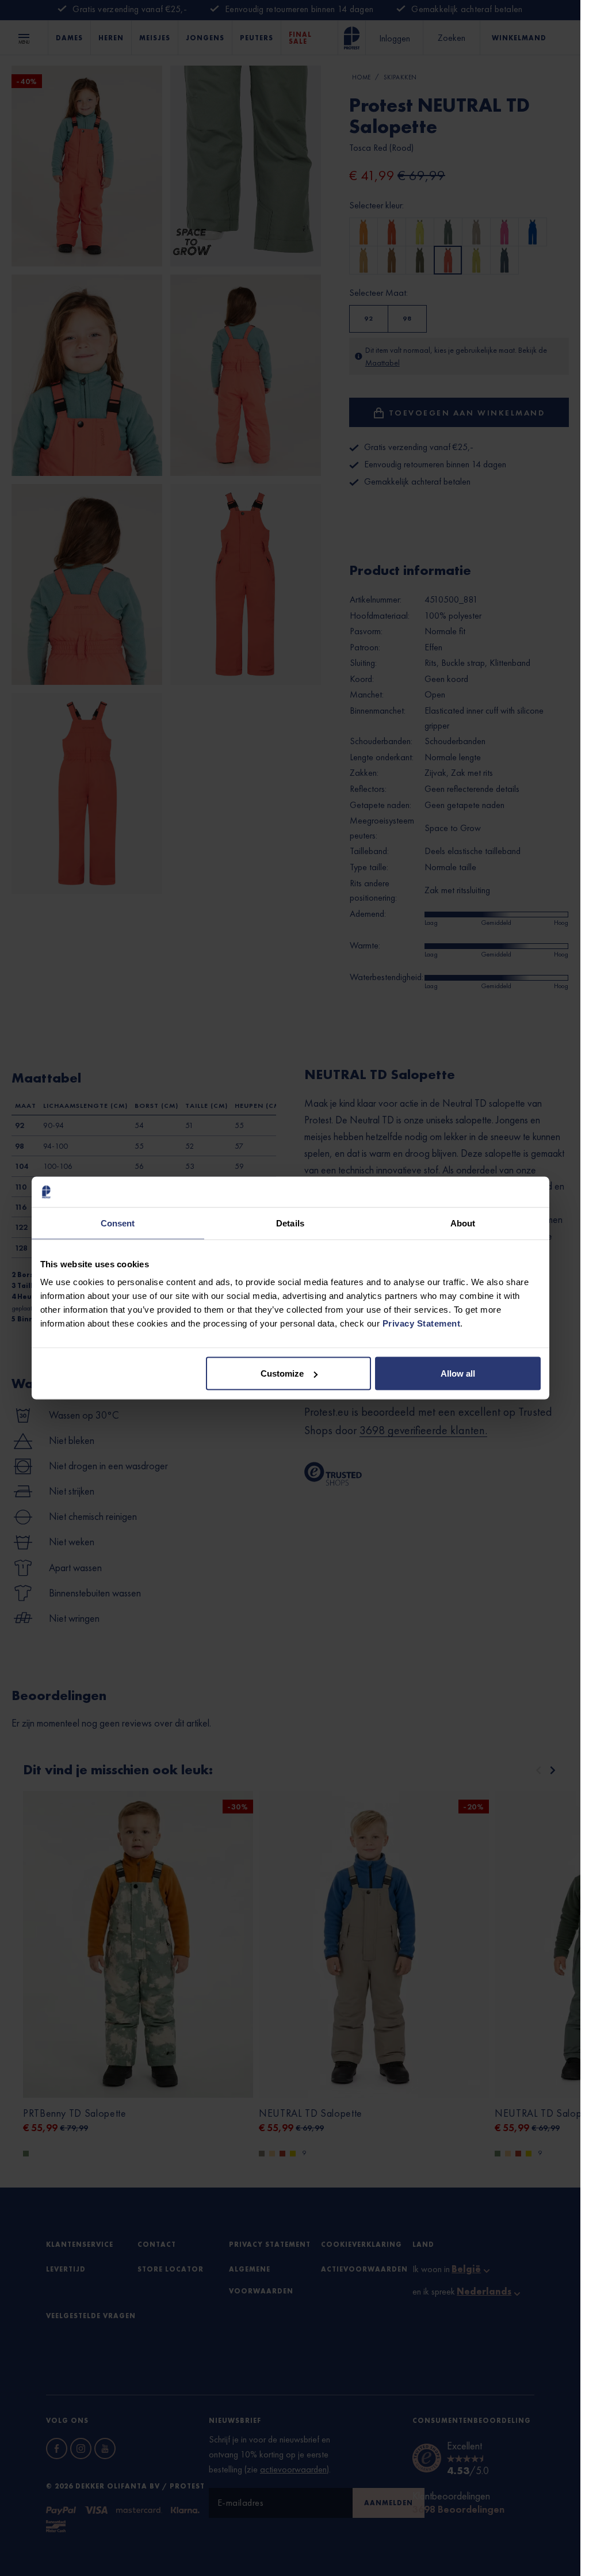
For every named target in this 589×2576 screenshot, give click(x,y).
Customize (282, 1373)
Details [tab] (290, 1223)
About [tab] (463, 1223)
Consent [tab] (118, 1223)
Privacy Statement (422, 1323)
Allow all (458, 1373)
